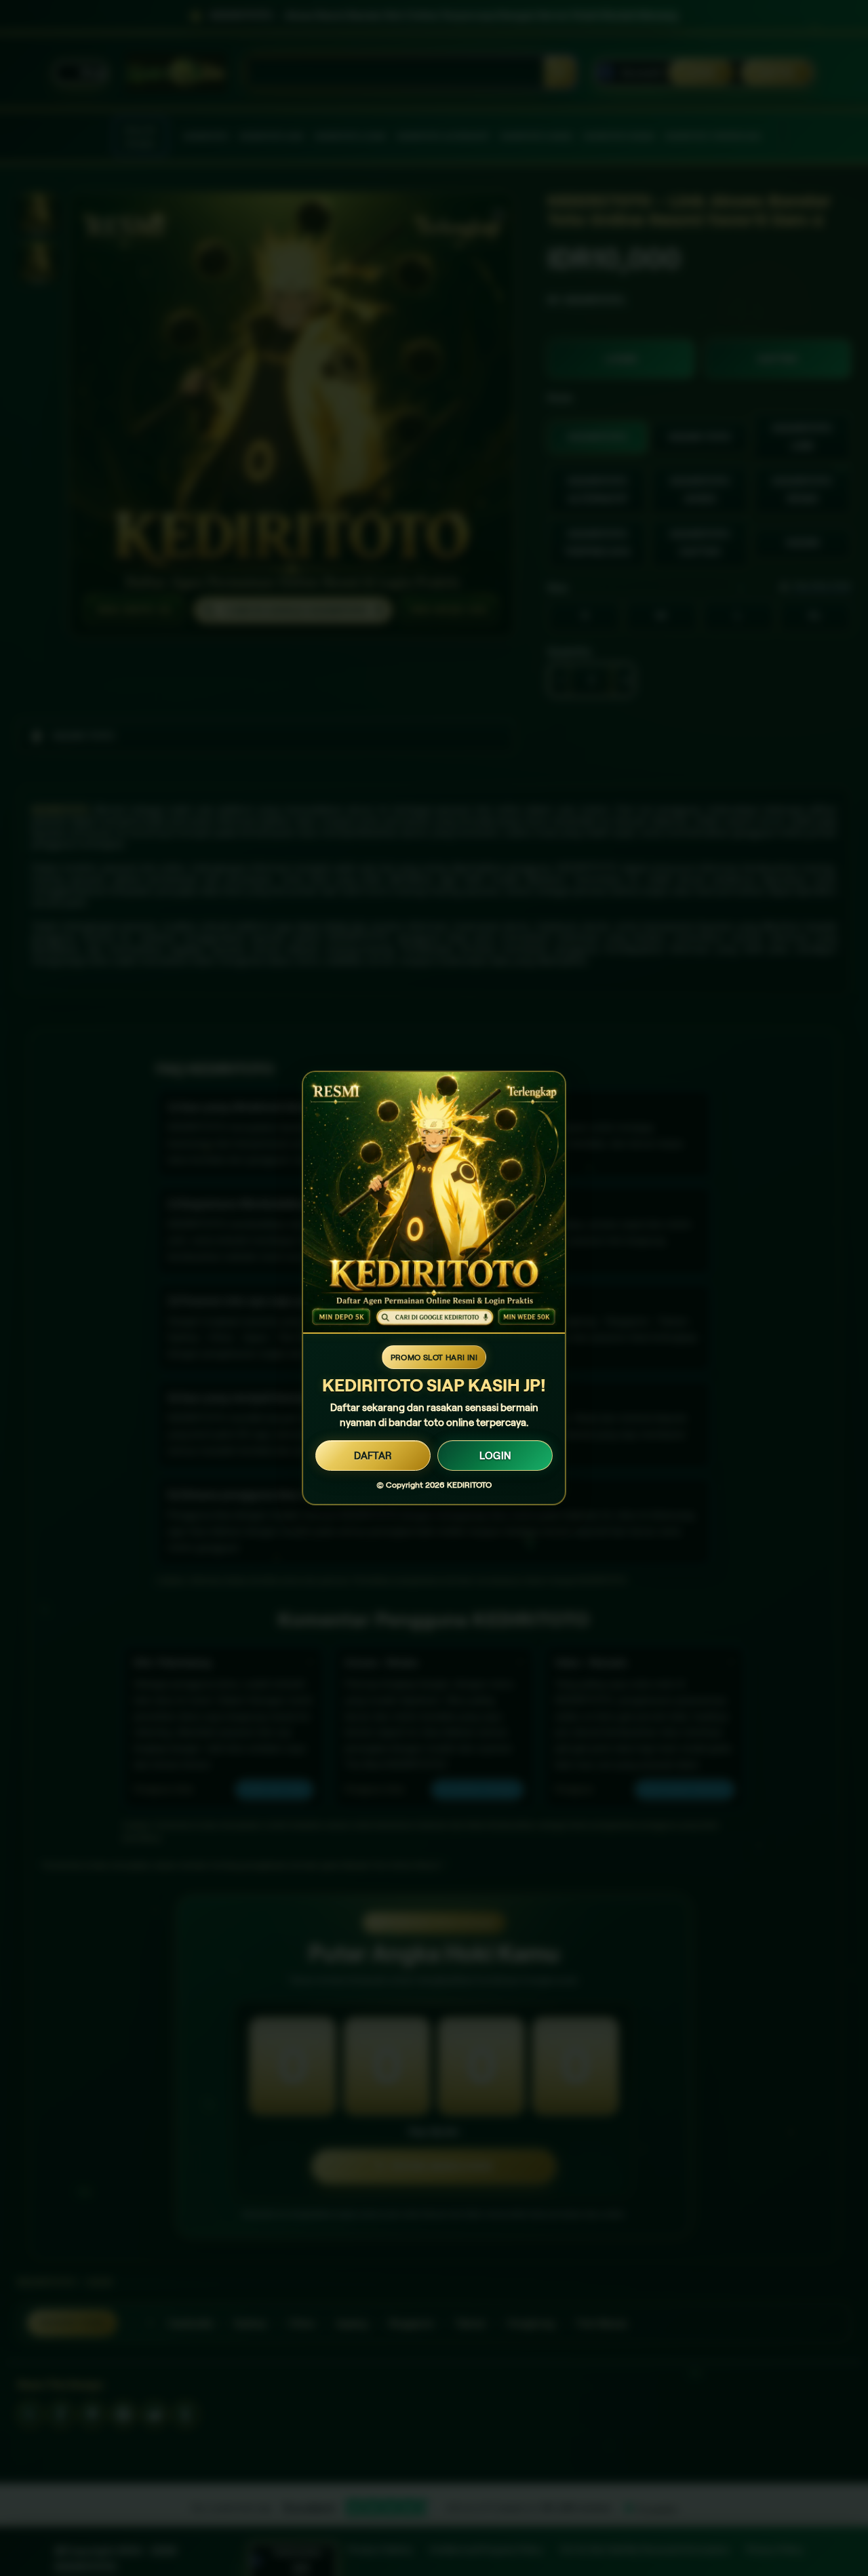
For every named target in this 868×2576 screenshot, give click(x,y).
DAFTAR (373, 1456)
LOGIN (495, 1456)
